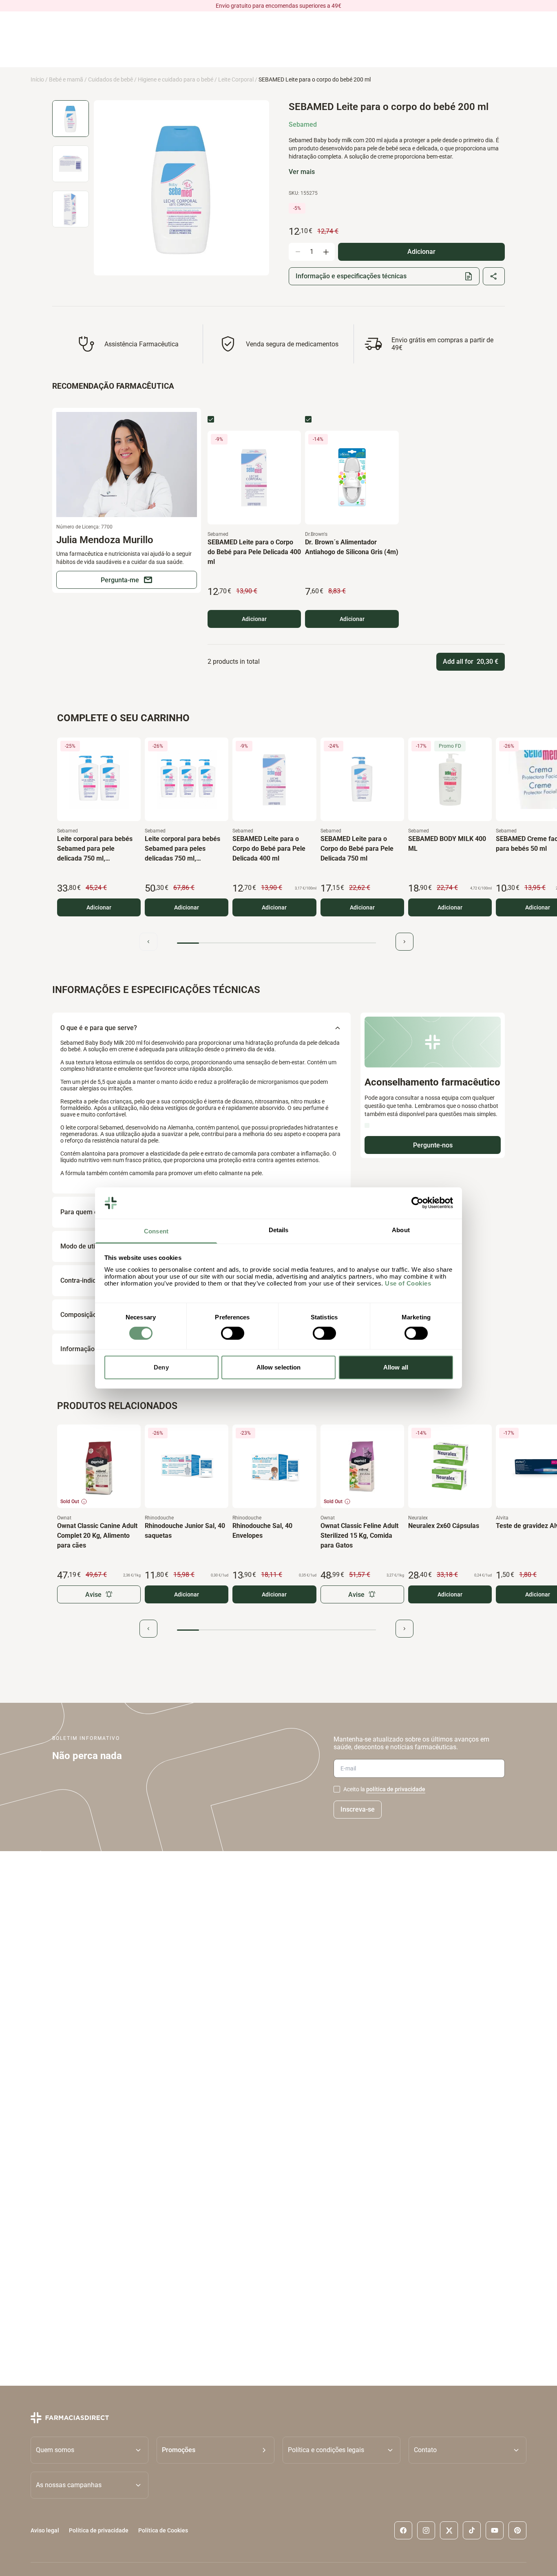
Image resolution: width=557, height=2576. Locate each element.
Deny (161, 1367)
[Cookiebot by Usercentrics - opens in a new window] (417, 1203)
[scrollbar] (276, 943)
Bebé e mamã (66, 79)
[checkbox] (211, 419)
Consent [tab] (156, 1231)
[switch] (233, 1333)
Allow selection (279, 1367)
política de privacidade (396, 1789)
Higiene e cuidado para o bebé (176, 79)
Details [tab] (279, 1230)
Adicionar (254, 619)
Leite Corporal (236, 79)
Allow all (396, 1367)
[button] (216, 2450)
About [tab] (401, 1230)
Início (37, 79)
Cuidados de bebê (111, 79)
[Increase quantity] (326, 252)
